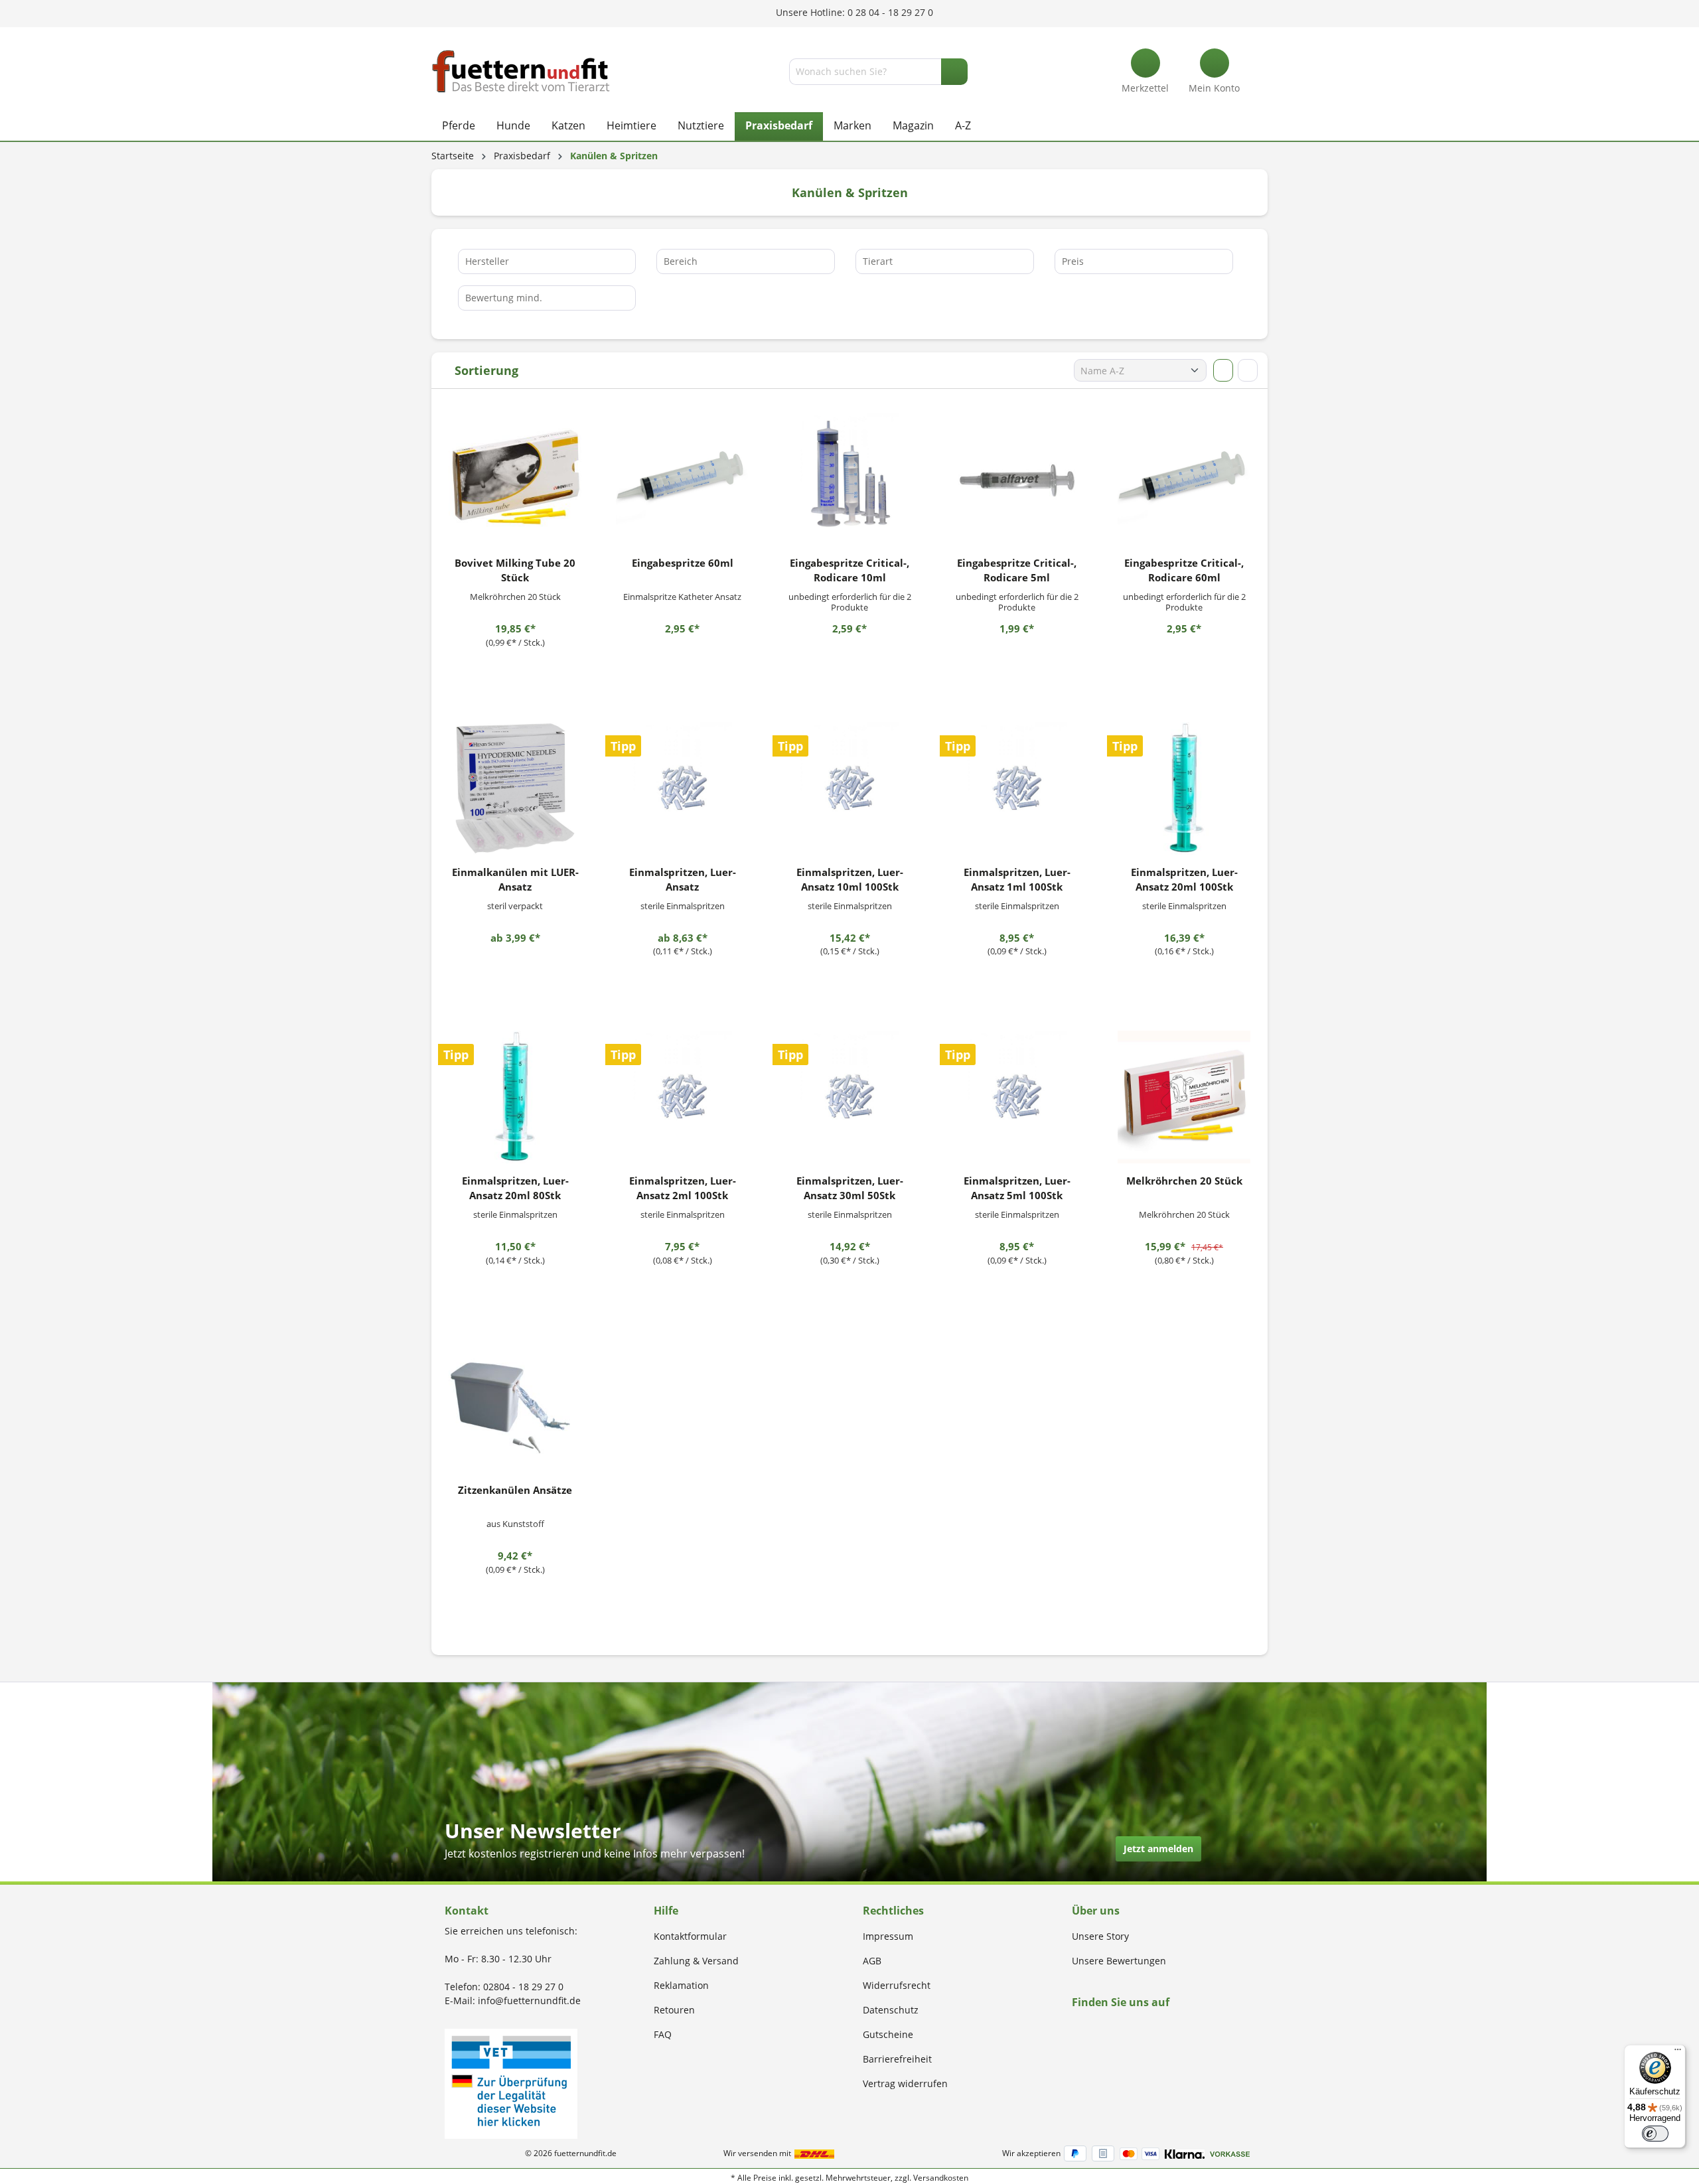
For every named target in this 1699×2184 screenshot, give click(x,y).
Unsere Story (1100, 1936)
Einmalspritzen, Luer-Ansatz (683, 879)
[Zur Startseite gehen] (521, 71)
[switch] (1655, 2134)
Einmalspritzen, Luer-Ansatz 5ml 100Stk (1017, 1188)
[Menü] (1678, 2053)
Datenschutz (891, 2010)
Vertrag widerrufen (905, 2083)
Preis (1073, 261)
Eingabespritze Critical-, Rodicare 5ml (1017, 570)
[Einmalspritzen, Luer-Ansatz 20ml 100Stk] (1184, 788)
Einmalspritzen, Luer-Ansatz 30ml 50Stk (850, 1188)
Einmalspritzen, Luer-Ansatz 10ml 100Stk (850, 879)
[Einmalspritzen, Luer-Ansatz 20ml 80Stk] (515, 1097)
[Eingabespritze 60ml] (682, 479)
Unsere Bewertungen (1119, 1961)
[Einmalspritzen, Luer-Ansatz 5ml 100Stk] (1017, 1097)
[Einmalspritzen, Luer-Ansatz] (682, 788)
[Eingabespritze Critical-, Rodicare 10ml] (849, 479)
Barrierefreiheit (897, 2059)
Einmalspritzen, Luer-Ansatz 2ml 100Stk (683, 1188)
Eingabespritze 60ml (683, 563)
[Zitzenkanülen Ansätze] (515, 1406)
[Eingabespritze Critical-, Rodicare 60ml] (1184, 479)
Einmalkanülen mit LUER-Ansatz (515, 879)
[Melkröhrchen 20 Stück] (1184, 1097)
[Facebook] (1076, 2028)
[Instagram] (1091, 2028)
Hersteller (487, 261)
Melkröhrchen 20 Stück (1184, 1181)
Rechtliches (893, 1911)
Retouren (674, 2010)
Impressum (888, 1936)
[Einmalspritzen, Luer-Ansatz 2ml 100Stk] (682, 1097)
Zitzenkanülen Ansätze (515, 1490)
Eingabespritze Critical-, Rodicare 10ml (849, 570)
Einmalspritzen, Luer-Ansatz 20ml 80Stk (515, 1188)
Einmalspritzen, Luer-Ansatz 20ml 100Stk (1184, 879)
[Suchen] (954, 72)
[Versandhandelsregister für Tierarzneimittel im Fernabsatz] (511, 2083)
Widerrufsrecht (897, 1985)
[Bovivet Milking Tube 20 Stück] (515, 479)
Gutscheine (888, 2034)
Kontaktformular (690, 1936)
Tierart (878, 261)
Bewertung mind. (504, 298)
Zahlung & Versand (696, 1961)
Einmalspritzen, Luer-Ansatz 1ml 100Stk (1017, 879)
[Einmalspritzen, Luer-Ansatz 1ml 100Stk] (1017, 788)
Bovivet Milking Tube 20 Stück (515, 570)
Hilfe (666, 1911)
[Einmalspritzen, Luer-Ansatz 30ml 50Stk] (849, 1097)
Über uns (1096, 1911)
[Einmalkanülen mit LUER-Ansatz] (515, 788)
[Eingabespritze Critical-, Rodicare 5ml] (1017, 479)
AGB (872, 1961)
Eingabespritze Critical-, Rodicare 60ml (1184, 570)
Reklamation (681, 1985)
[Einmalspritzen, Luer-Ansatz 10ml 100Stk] (849, 788)
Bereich (681, 261)
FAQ (663, 2034)
